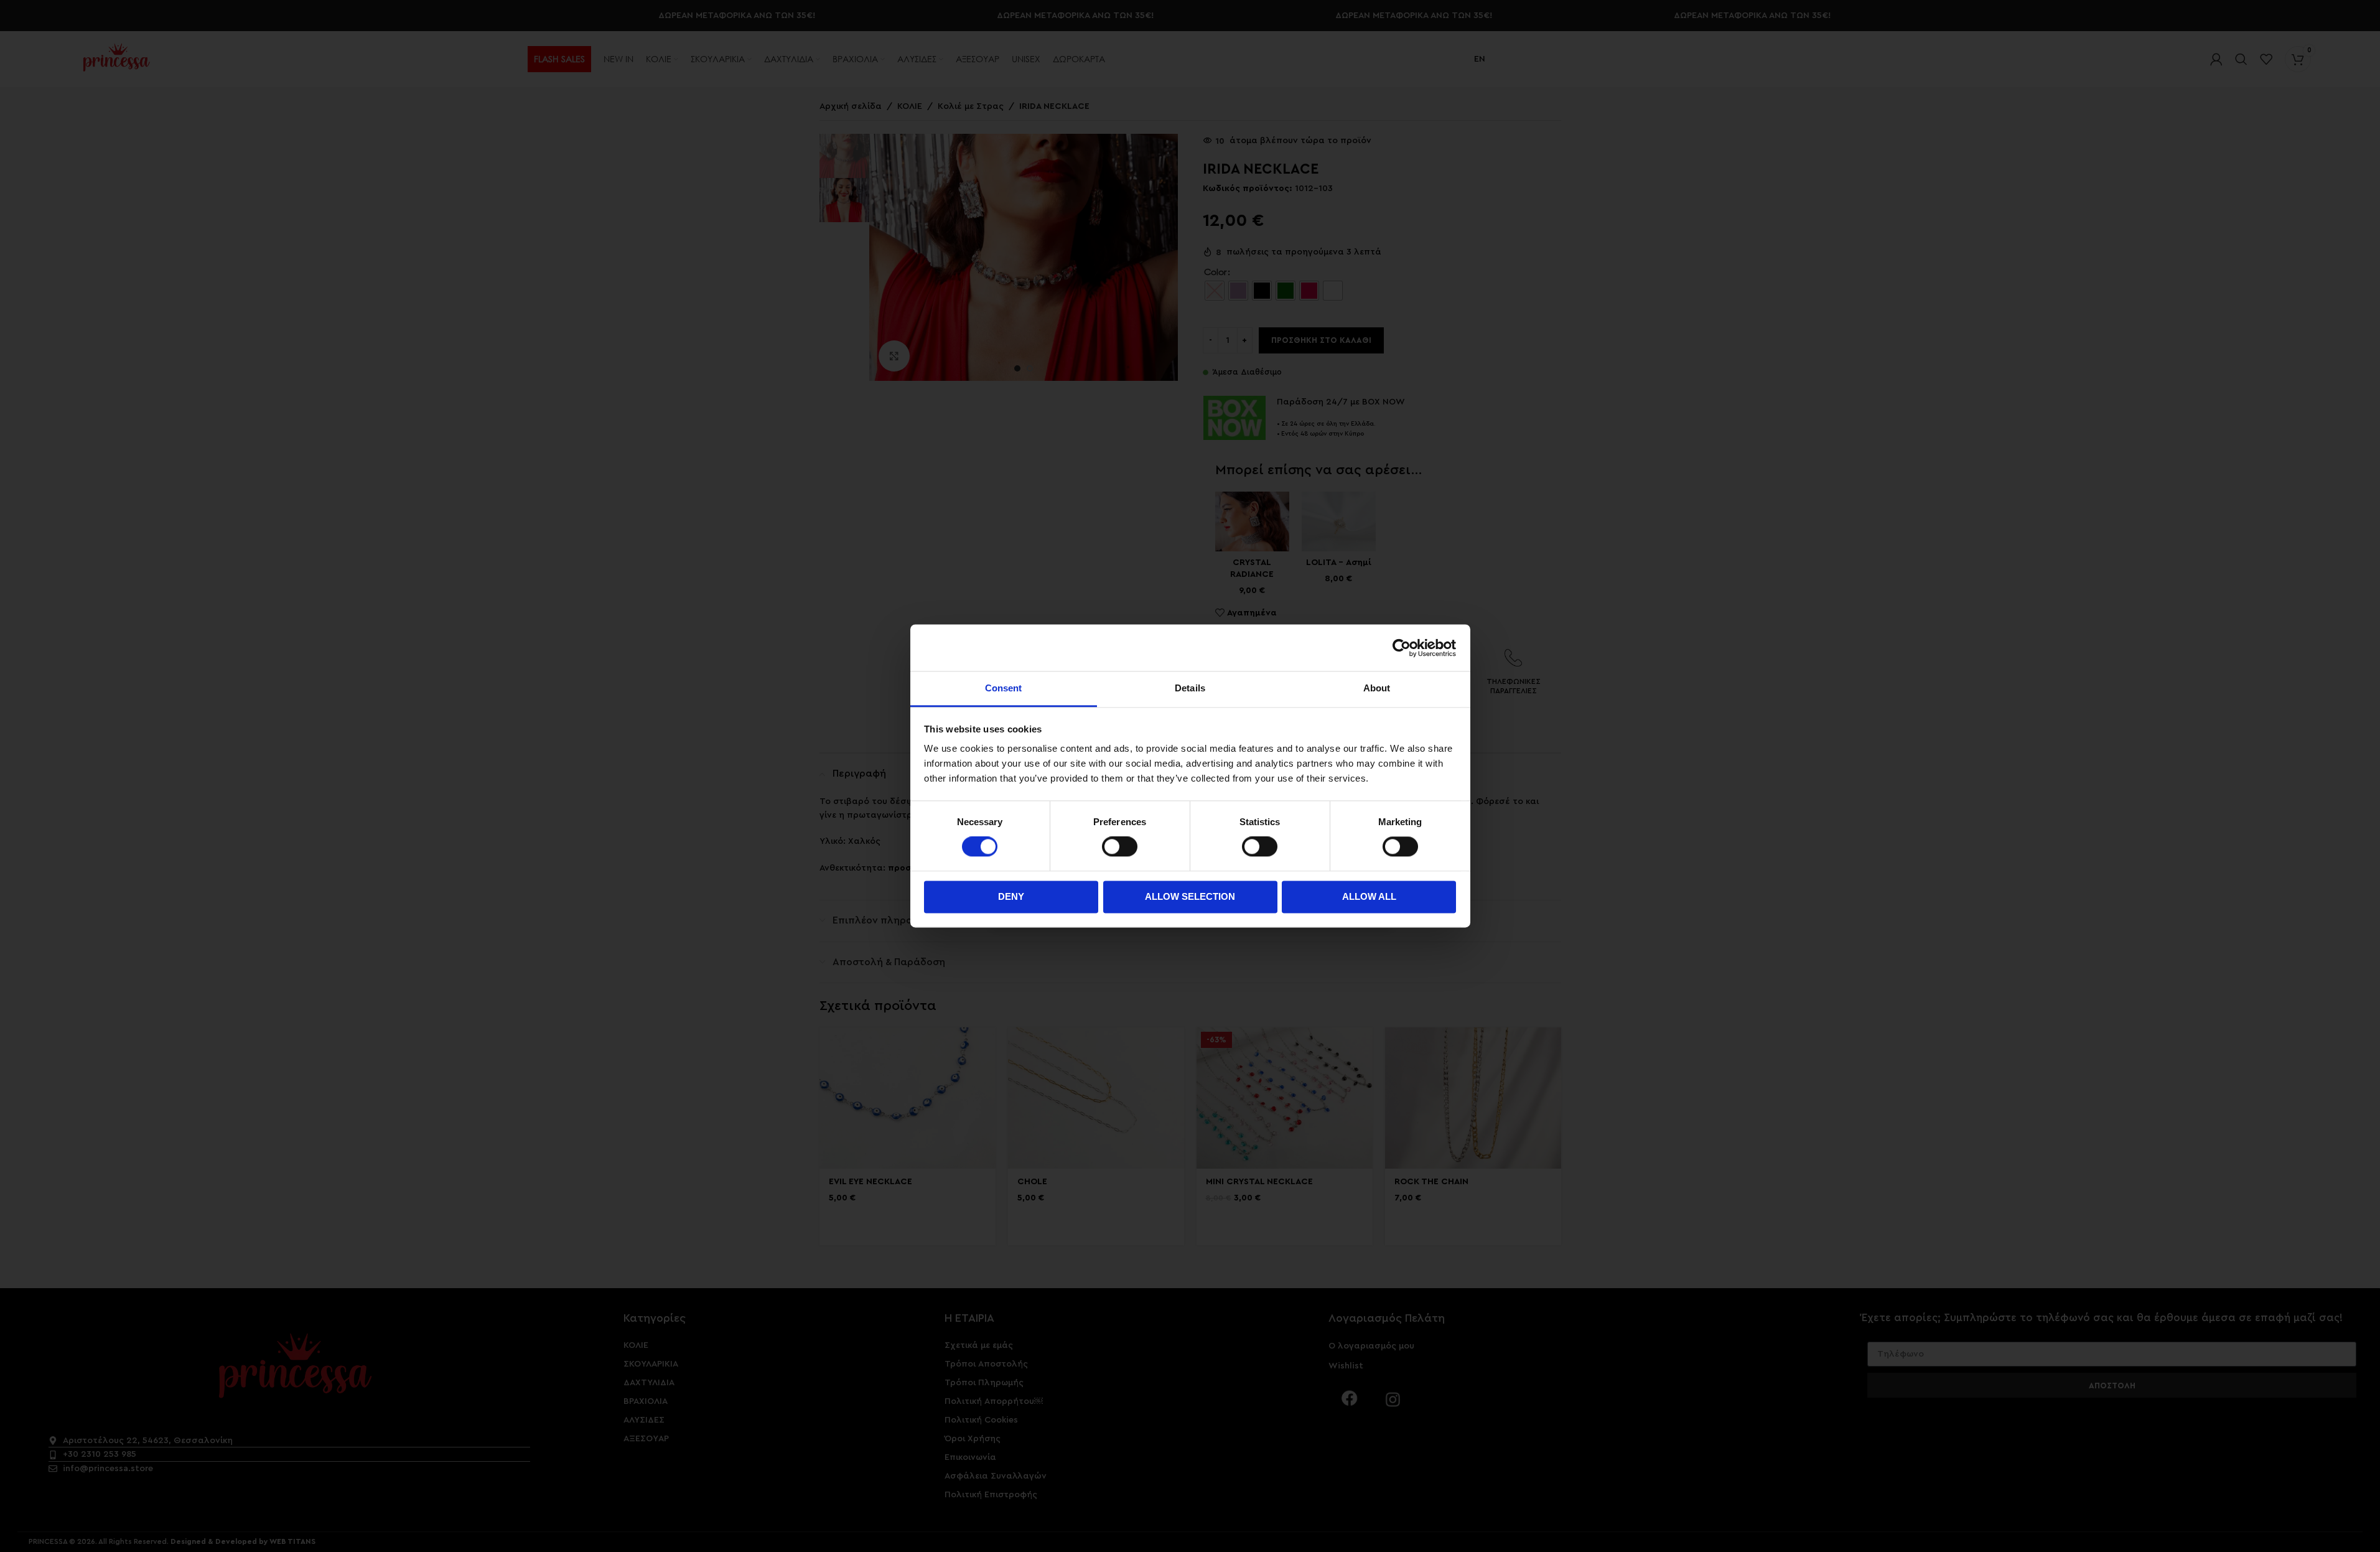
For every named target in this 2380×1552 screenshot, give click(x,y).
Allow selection (1190, 896)
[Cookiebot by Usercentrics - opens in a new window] (1402, 648)
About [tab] (1377, 688)
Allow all (1369, 896)
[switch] (1120, 847)
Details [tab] (1190, 688)
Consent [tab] (1004, 688)
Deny (1011, 896)
